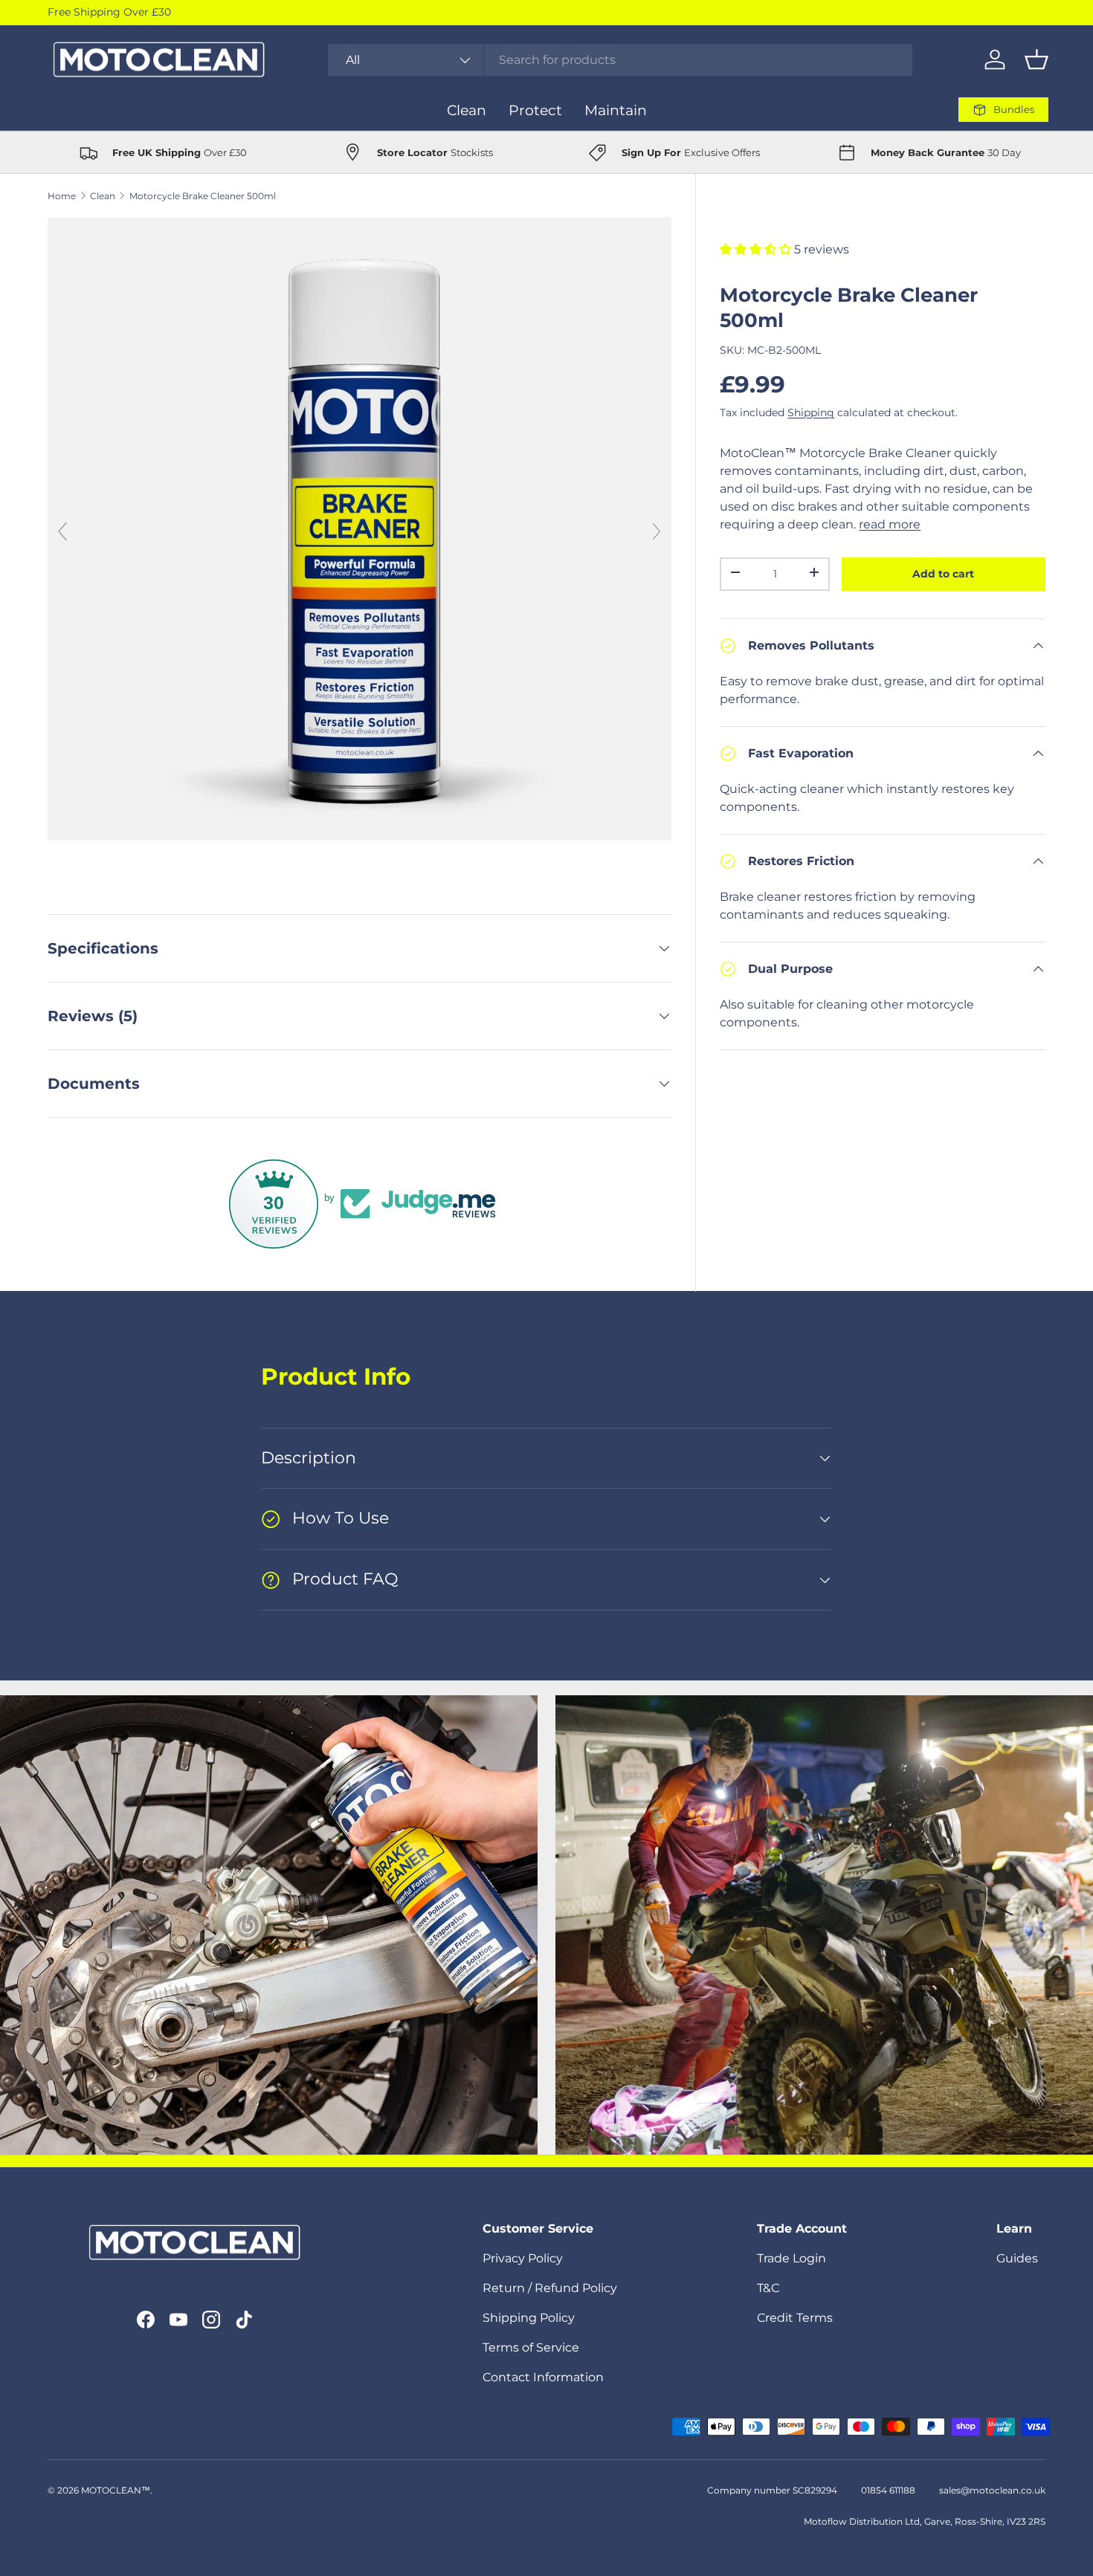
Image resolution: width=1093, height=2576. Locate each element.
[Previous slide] (62, 531)
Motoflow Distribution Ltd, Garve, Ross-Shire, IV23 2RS (925, 2521)
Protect (535, 110)
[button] (1036, 59)
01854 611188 (888, 2490)
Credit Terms (795, 2318)
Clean (467, 110)
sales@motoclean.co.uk (992, 2490)
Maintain (616, 110)
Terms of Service (531, 2347)
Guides (1017, 2258)
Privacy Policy (523, 2258)
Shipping (811, 412)
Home (62, 196)
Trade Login (791, 2258)
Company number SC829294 (772, 2490)
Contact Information (543, 2377)
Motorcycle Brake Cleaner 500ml (203, 196)
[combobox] (620, 60)
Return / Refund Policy (550, 2288)
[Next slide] (657, 531)
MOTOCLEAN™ (116, 2490)
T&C (768, 2288)
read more (890, 524)
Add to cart (943, 574)
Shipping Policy (529, 2318)
